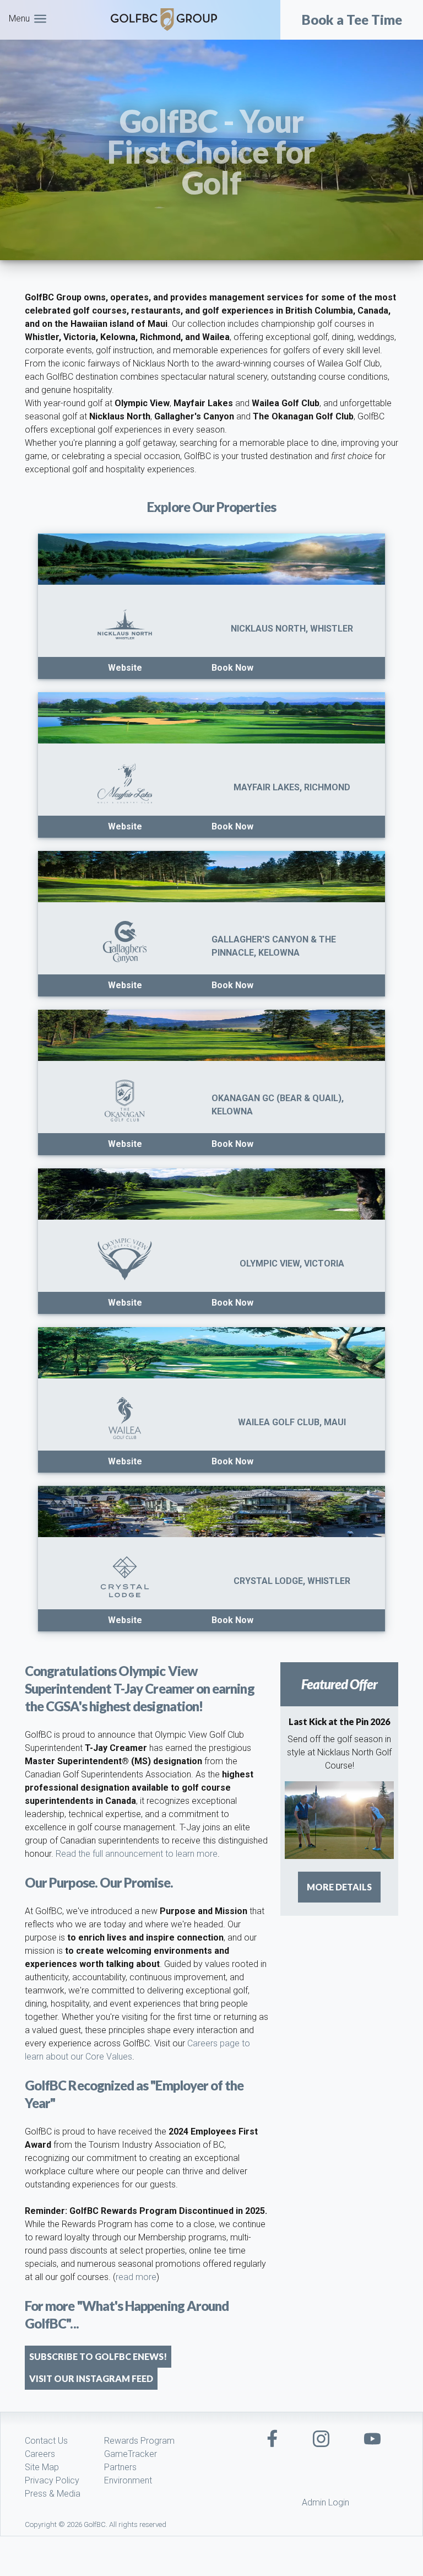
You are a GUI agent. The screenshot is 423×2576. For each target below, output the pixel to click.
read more (136, 2277)
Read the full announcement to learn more (137, 1854)
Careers (40, 2454)
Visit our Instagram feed (91, 2378)
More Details (339, 1887)
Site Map (42, 2467)
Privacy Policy (52, 2480)
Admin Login (326, 2502)
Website (125, 668)
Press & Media (53, 2494)
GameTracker (131, 2454)
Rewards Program (139, 2441)
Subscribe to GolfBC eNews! (98, 2356)
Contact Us (46, 2441)
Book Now (232, 668)
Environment (128, 2480)
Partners (120, 2467)
